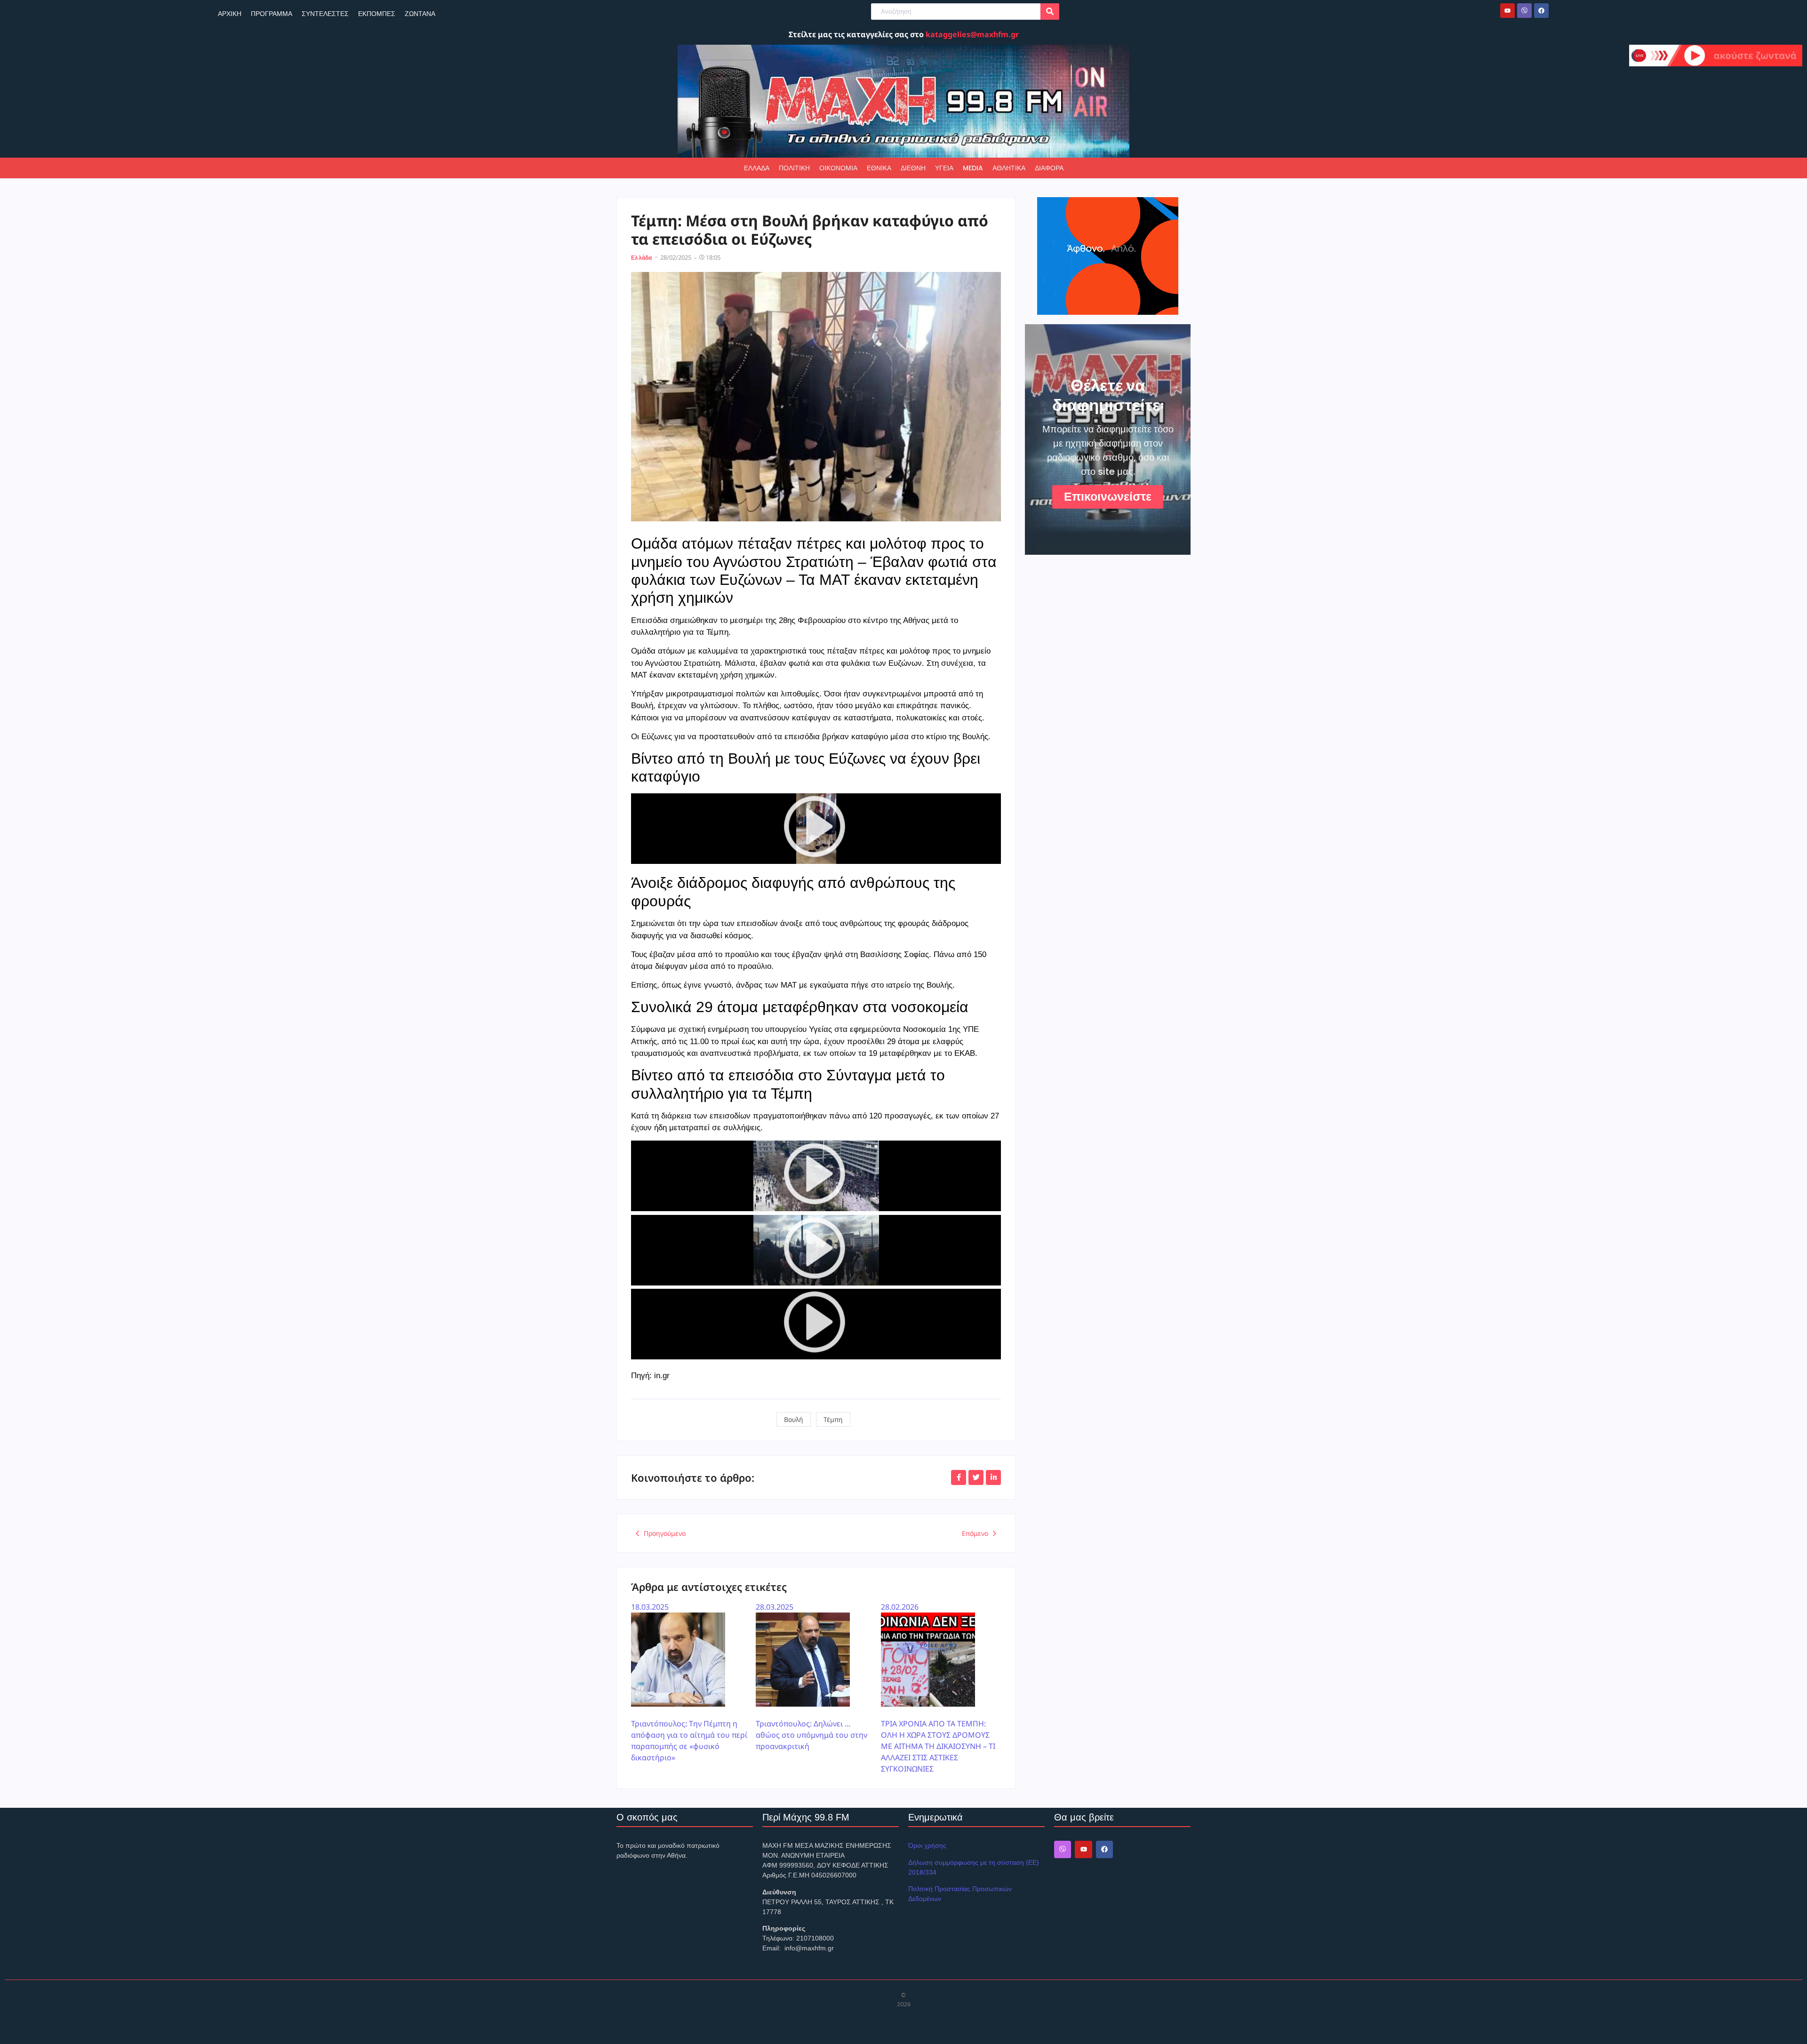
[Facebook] (1541, 11)
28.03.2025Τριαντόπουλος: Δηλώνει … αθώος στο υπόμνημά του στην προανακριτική (812, 1677)
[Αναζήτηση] (1050, 12)
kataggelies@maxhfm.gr (972, 34)
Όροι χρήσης (927, 1845)
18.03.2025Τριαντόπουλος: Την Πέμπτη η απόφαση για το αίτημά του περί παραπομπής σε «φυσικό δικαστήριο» (689, 1682)
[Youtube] (1507, 11)
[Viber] (1524, 11)
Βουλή (794, 1419)
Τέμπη (833, 1419)
